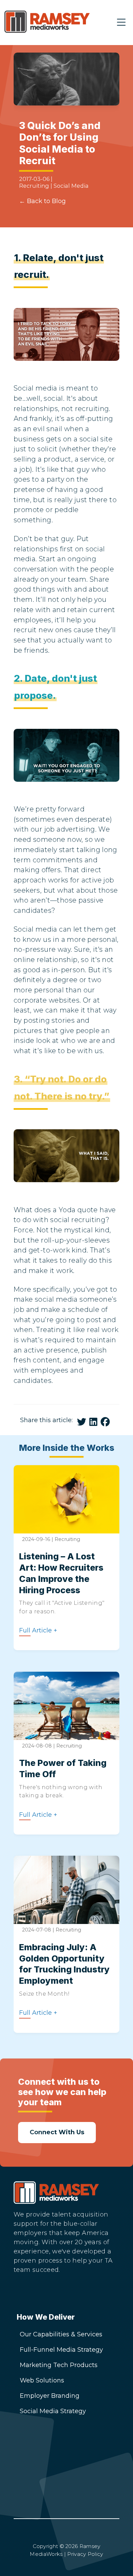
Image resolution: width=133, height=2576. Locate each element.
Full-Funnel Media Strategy (61, 2350)
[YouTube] (90, 2294)
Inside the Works (46, 2491)
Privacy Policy (85, 2554)
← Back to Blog (42, 201)
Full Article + (38, 1631)
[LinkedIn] (25, 2294)
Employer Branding (50, 2396)
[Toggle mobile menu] (121, 23)
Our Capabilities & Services (61, 2334)
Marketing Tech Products (59, 2365)
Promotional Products (54, 2506)
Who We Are (39, 2476)
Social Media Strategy (53, 2411)
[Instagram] (46, 2294)
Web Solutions (42, 2380)
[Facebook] (68, 2294)
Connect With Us (46, 2460)
